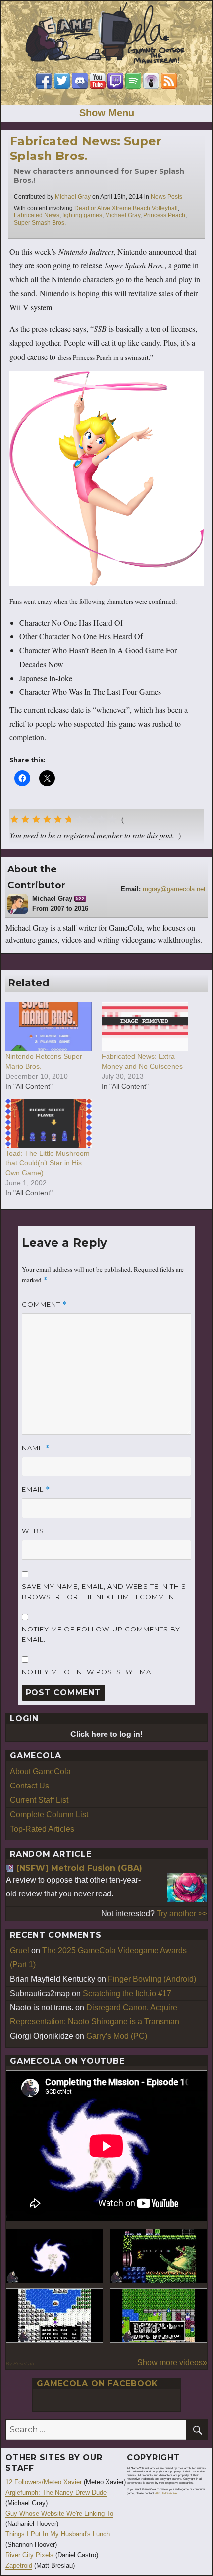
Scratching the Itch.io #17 (127, 1993)
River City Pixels (29, 2555)
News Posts (166, 197)
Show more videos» (172, 2362)
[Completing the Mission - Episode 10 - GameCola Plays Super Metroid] (54, 2256)
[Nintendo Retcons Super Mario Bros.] (49, 1026)
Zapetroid (19, 2565)
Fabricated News (37, 215)
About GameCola (40, 1771)
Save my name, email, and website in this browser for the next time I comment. (104, 1592)
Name (36, 1448)
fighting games (82, 215)
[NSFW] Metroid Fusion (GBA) (79, 1868)
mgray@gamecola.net (174, 889)
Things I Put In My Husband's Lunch (58, 2534)
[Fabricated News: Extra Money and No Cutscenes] (145, 1026)
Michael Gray (73, 197)
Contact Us (29, 1786)
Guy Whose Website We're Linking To (59, 2513)
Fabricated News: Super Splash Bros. (86, 148)
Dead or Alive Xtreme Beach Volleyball (126, 208)
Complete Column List (49, 1814)
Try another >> (182, 1914)
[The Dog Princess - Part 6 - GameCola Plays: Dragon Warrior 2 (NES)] (159, 2315)
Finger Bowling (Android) (152, 1979)
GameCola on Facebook (97, 2384)
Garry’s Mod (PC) (117, 2036)
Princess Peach (164, 215)
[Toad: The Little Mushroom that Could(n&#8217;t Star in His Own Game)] (49, 1124)
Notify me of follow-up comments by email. (101, 1634)
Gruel (20, 1951)
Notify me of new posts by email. (90, 1672)
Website (38, 1531)
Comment (44, 1304)
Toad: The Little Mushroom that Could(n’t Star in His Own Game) (48, 1163)
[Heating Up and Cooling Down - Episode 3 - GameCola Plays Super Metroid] (159, 2256)
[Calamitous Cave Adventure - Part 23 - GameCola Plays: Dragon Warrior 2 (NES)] (54, 2315)
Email (36, 1490)
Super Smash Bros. (40, 223)
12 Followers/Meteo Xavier (44, 2482)
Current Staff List (39, 1800)
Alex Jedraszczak (166, 2493)
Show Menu (107, 113)
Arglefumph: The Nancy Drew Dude (56, 2493)
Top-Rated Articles (42, 1829)
